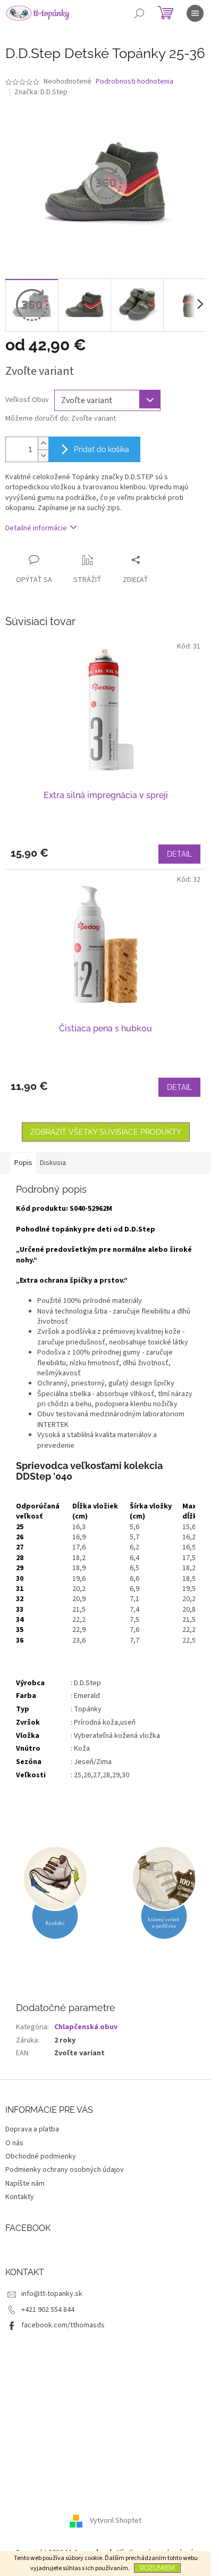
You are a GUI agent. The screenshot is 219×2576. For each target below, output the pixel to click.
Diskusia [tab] (53, 1163)
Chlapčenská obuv (86, 2027)
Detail (179, 854)
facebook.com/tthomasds (63, 2325)
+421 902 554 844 (48, 2310)
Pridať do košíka (102, 449)
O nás (14, 2143)
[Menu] (195, 13)
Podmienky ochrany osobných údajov (65, 2170)
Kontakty (20, 2197)
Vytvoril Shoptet (116, 2521)
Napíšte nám (25, 2184)
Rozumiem (157, 2568)
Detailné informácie (36, 528)
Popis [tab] (23, 1163)
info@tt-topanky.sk (52, 2294)
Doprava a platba (32, 2129)
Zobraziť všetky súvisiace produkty (106, 1132)
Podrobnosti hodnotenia (134, 82)
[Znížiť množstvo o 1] (43, 456)
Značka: (41, 92)
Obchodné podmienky (41, 2156)
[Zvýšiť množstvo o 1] (43, 443)
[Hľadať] (139, 13)
